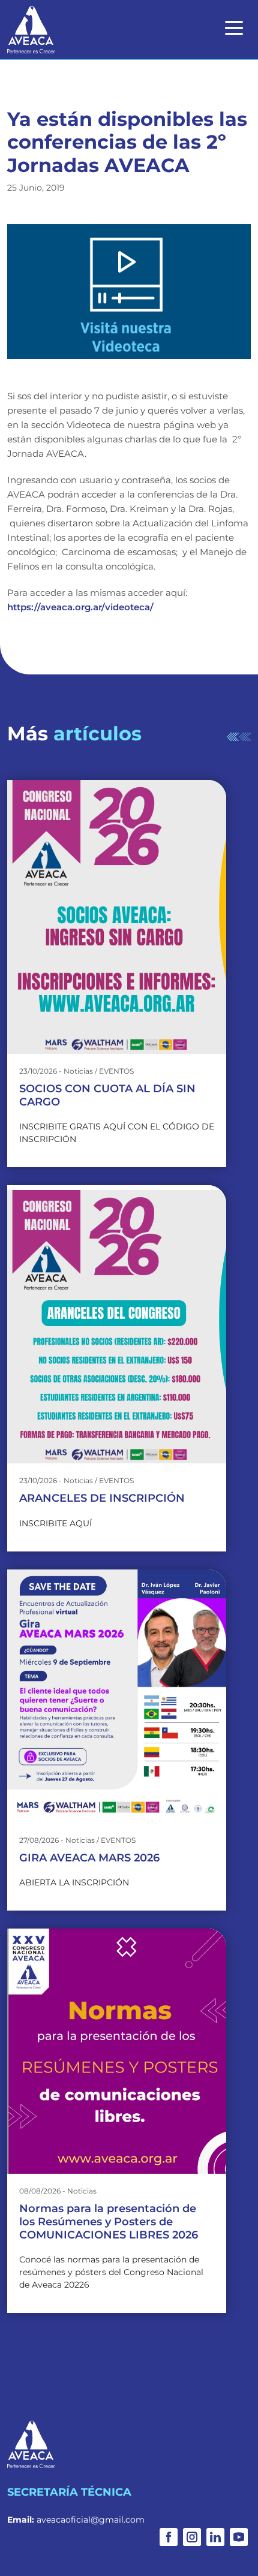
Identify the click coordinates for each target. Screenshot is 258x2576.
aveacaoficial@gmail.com (91, 2520)
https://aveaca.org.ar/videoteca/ (80, 607)
